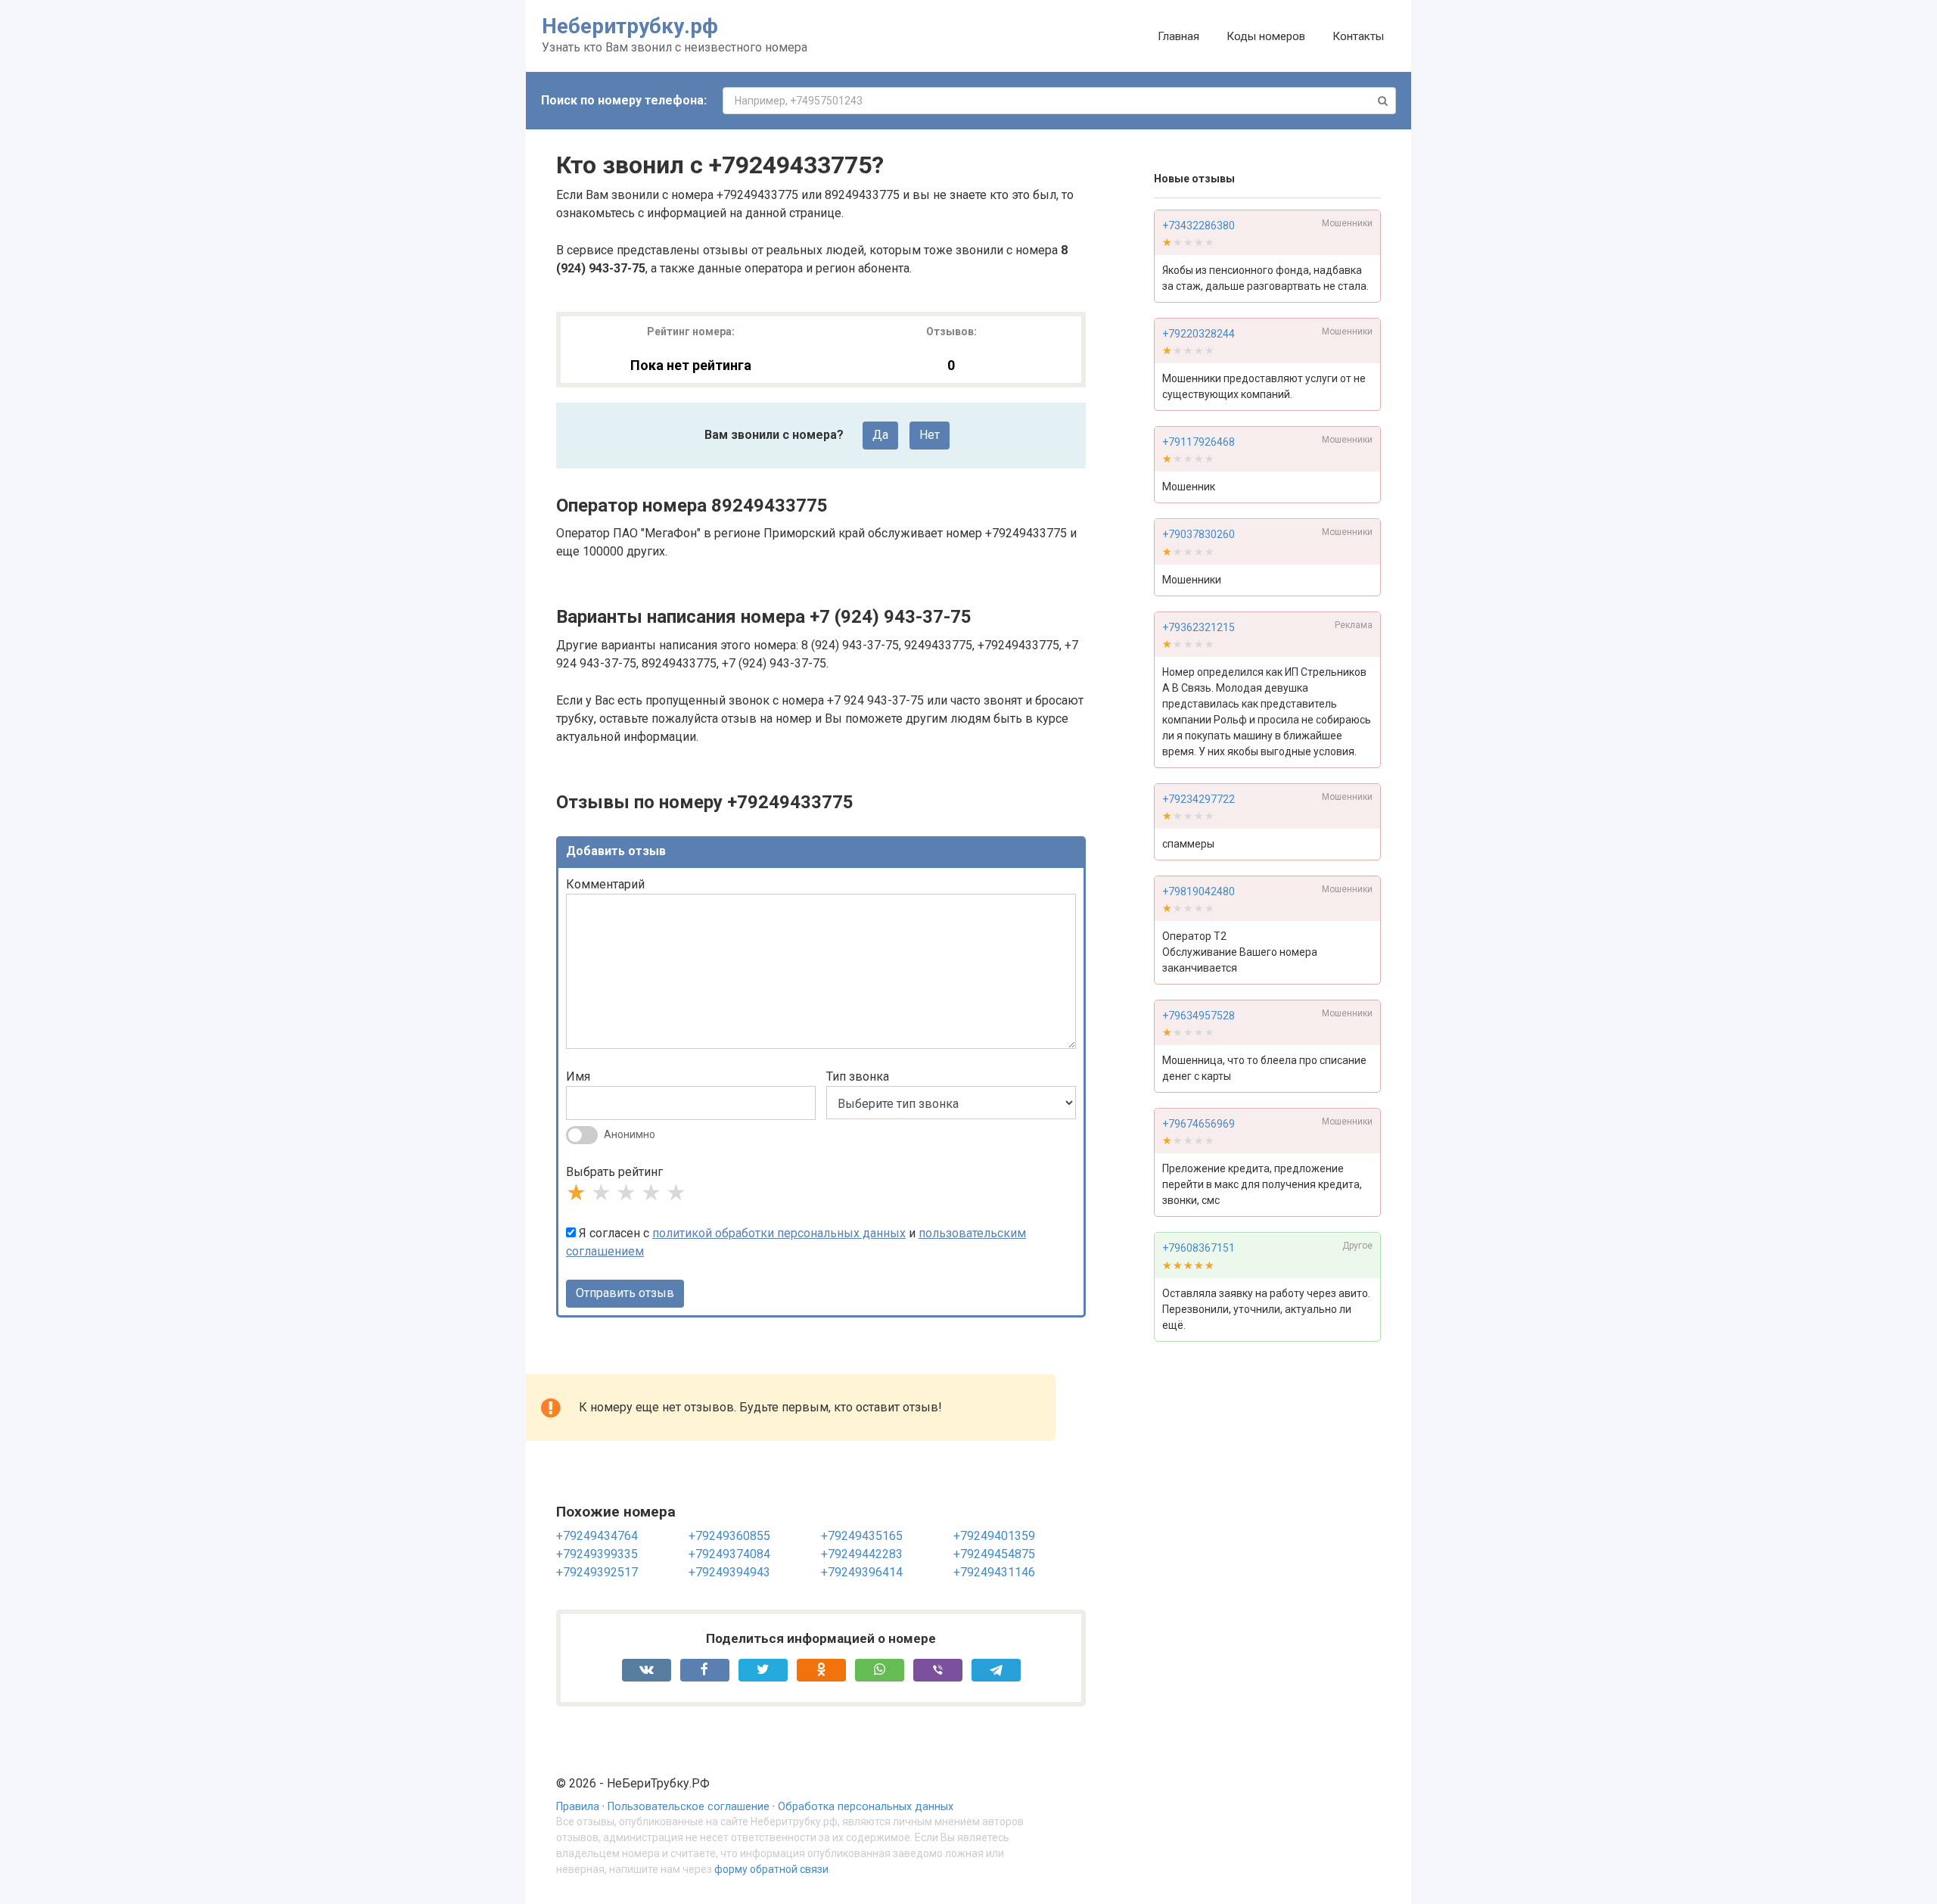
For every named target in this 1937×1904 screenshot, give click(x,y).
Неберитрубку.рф (630, 26)
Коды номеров (1266, 36)
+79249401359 (994, 1536)
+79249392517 (597, 1572)
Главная (1178, 36)
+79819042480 (1199, 891)
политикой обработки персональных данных (779, 1233)
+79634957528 (1199, 1016)
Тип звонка (858, 1076)
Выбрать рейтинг (614, 1172)
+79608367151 (1199, 1249)
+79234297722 (1199, 799)
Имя (578, 1076)
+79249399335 (597, 1554)
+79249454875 (994, 1554)
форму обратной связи (771, 1869)
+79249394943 (729, 1572)
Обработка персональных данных (866, 1807)
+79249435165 (862, 1536)
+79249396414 (862, 1572)
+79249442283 (862, 1554)
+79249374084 (729, 1554)
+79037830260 (1199, 535)
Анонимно (630, 1134)
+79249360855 (729, 1536)
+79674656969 (1199, 1125)
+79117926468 (1199, 442)
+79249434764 (597, 1536)
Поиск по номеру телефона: (624, 100)
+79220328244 (1199, 334)
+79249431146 (994, 1572)
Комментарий (605, 884)
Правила (578, 1807)
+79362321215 (1199, 627)
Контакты (1358, 36)
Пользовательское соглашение (689, 1807)
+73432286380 (1199, 226)
